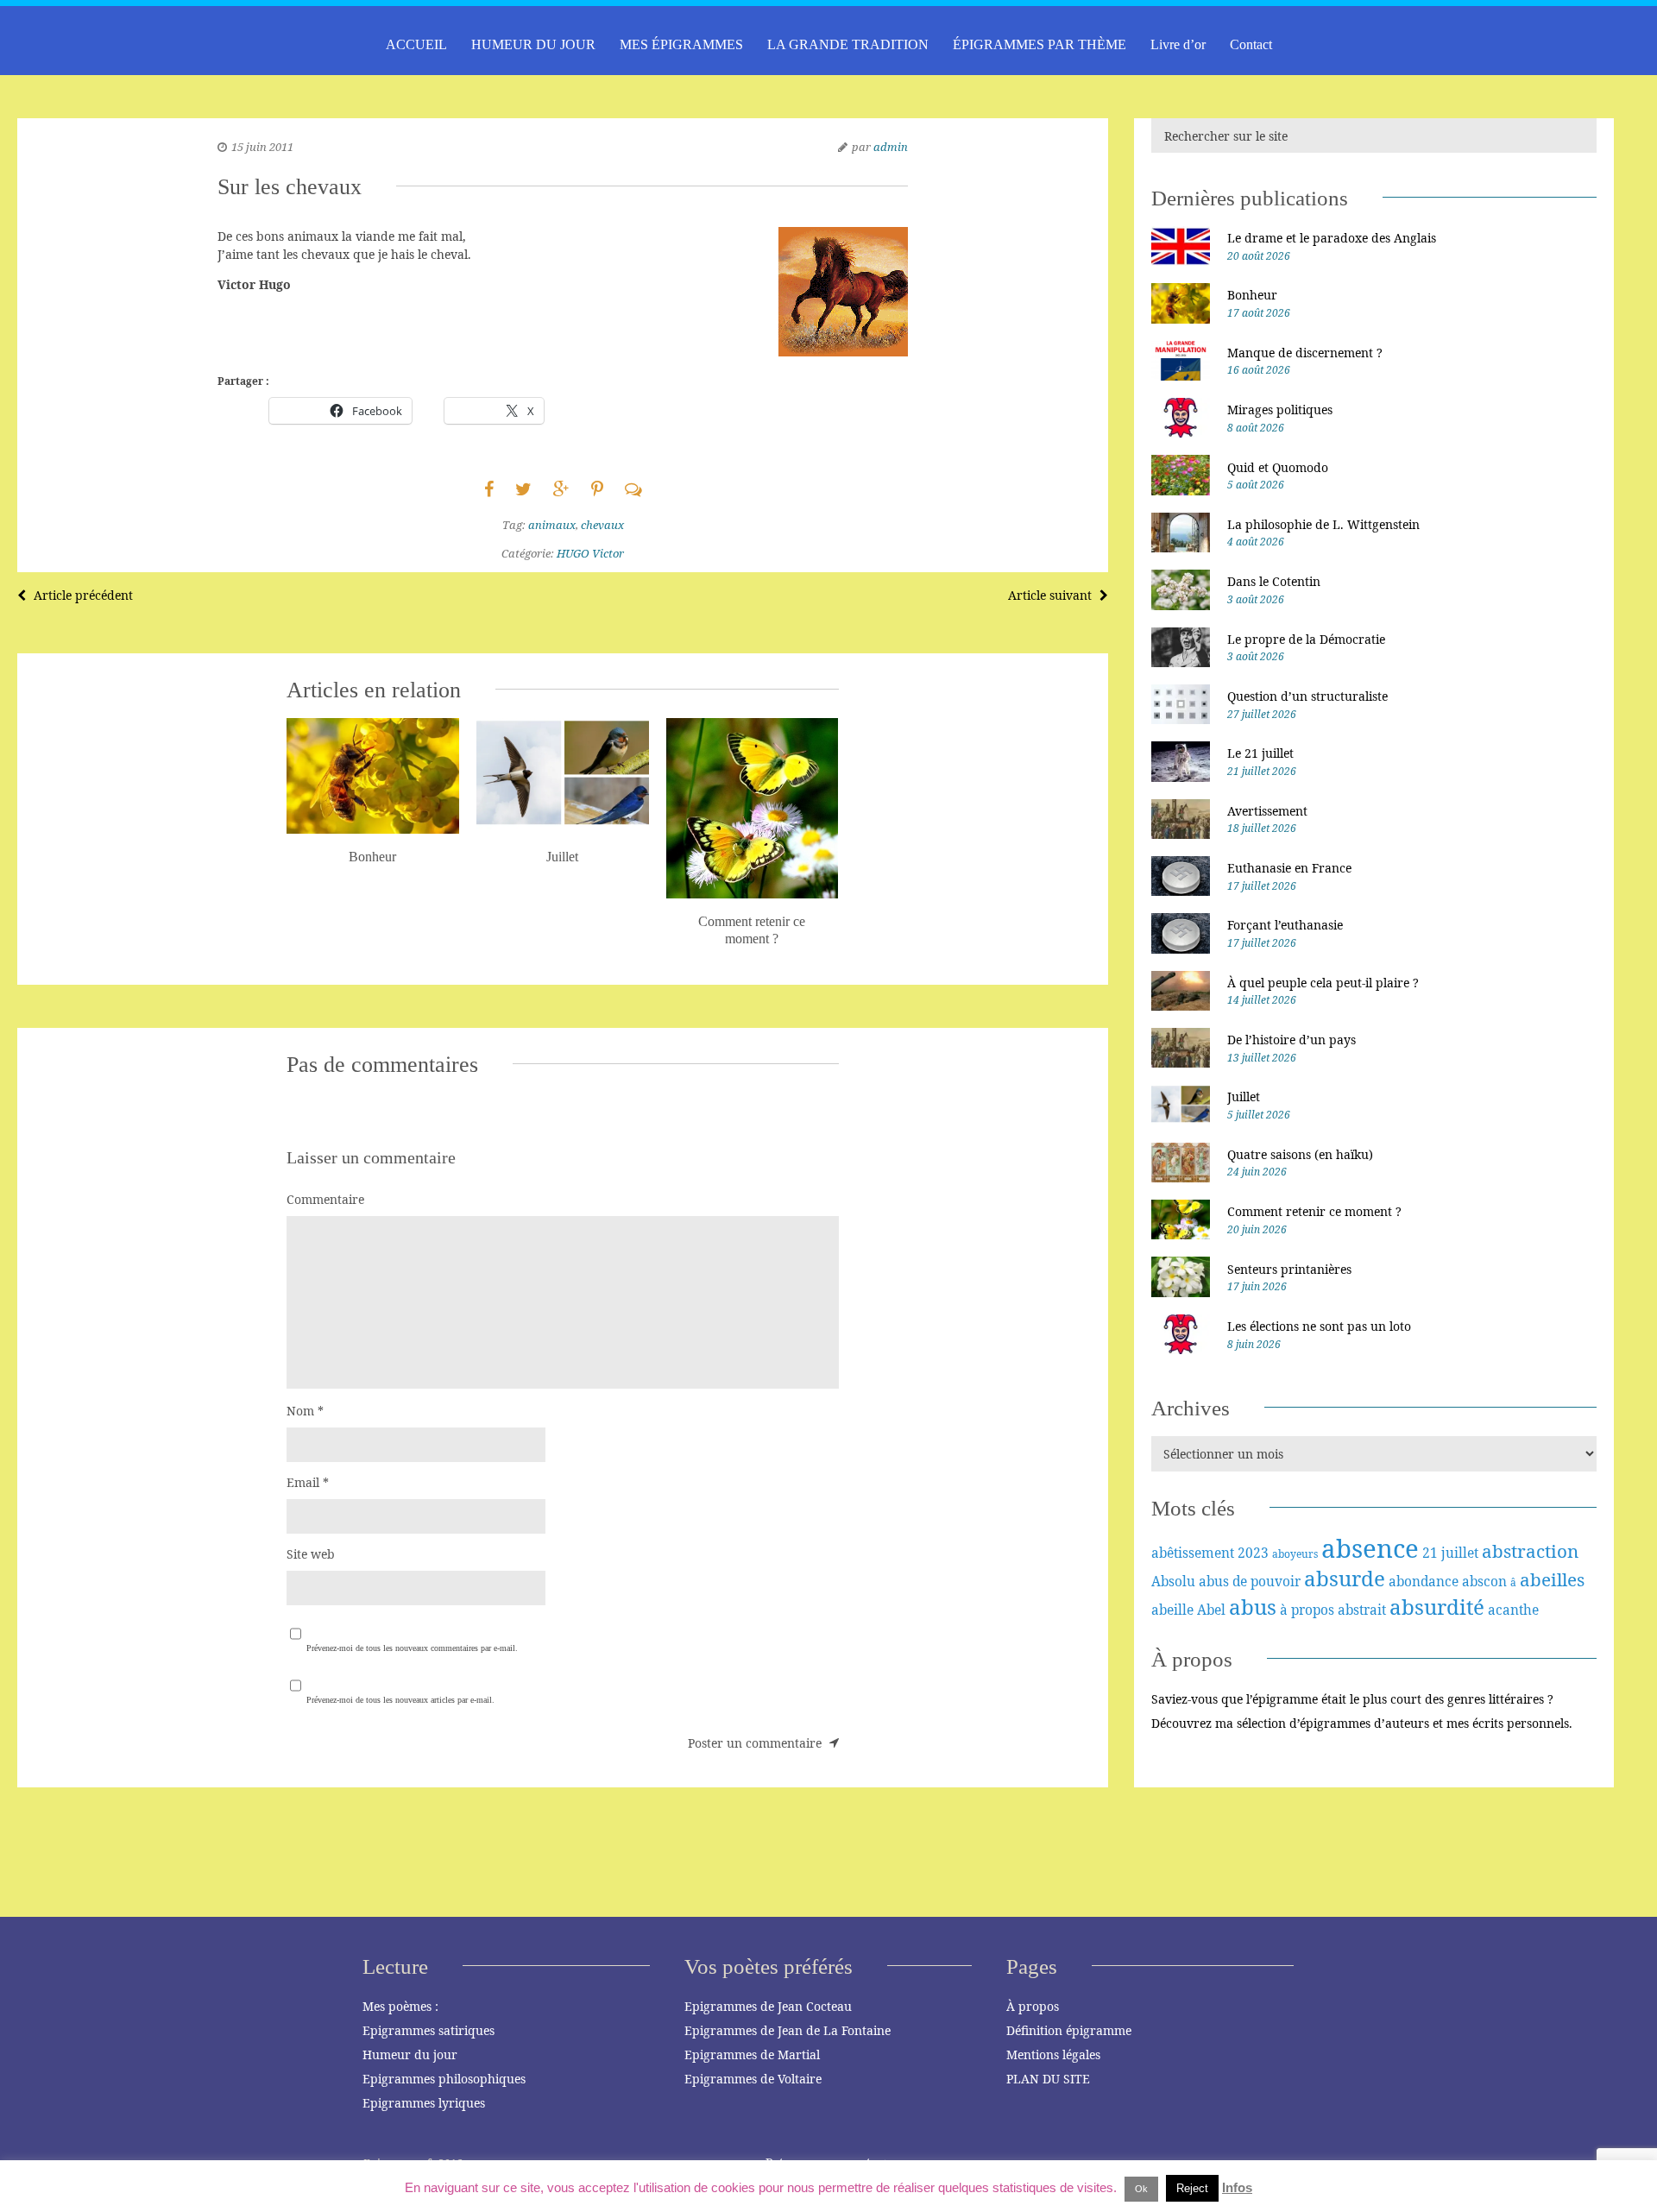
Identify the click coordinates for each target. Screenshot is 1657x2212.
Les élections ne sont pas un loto (1319, 1326)
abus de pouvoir (1250, 1581)
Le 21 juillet (1260, 753)
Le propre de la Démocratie (1306, 639)
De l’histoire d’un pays (1292, 1040)
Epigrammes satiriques (428, 2030)
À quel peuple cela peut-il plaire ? (1323, 983)
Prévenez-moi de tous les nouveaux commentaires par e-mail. (412, 1648)
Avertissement (1267, 811)
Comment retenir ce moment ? (1314, 1211)
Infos (1237, 2187)
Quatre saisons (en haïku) (1300, 1154)
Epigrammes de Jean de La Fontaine (788, 2030)
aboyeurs (1295, 1554)
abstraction (1530, 1551)
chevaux (602, 525)
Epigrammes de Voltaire (753, 2079)
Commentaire (325, 1199)
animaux (552, 525)
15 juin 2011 (262, 147)
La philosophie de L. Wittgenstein (1323, 524)
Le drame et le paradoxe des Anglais (1332, 238)
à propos (1307, 1610)
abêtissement (1193, 1553)
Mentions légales (1053, 2054)
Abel (1211, 1610)
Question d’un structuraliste (1307, 696)
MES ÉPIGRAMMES (681, 44)
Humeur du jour (410, 2054)
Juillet (1244, 1097)
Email (308, 1482)
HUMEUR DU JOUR (533, 44)
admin (891, 147)
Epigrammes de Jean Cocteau (768, 2006)
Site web (311, 1554)
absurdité (1437, 1607)
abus (1253, 1607)
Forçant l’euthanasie (1285, 925)
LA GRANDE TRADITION (848, 44)
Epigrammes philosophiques (444, 2079)
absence (1370, 1548)
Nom (305, 1411)
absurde (1345, 1578)
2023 (1253, 1553)
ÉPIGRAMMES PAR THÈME (1040, 44)
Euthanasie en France (1289, 868)
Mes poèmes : (400, 2006)
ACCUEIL (416, 44)
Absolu (1173, 1581)
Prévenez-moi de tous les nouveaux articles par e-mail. (400, 1700)
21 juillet (1450, 1553)
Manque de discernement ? (1305, 353)
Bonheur (1252, 295)
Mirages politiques (1280, 410)
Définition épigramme (1069, 2030)
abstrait (1362, 1610)
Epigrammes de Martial (752, 2054)
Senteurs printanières (1289, 1269)
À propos (1033, 2006)
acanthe (1513, 1610)
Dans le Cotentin (1274, 581)
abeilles (1552, 1579)
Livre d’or (1178, 44)
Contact (1251, 44)
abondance (1424, 1581)
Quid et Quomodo (1278, 467)
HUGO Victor (590, 553)
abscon (1484, 1581)
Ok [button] (1141, 2189)
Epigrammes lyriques (424, 2103)
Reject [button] (1192, 2188)
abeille (1172, 1610)
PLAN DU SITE (1048, 2079)
